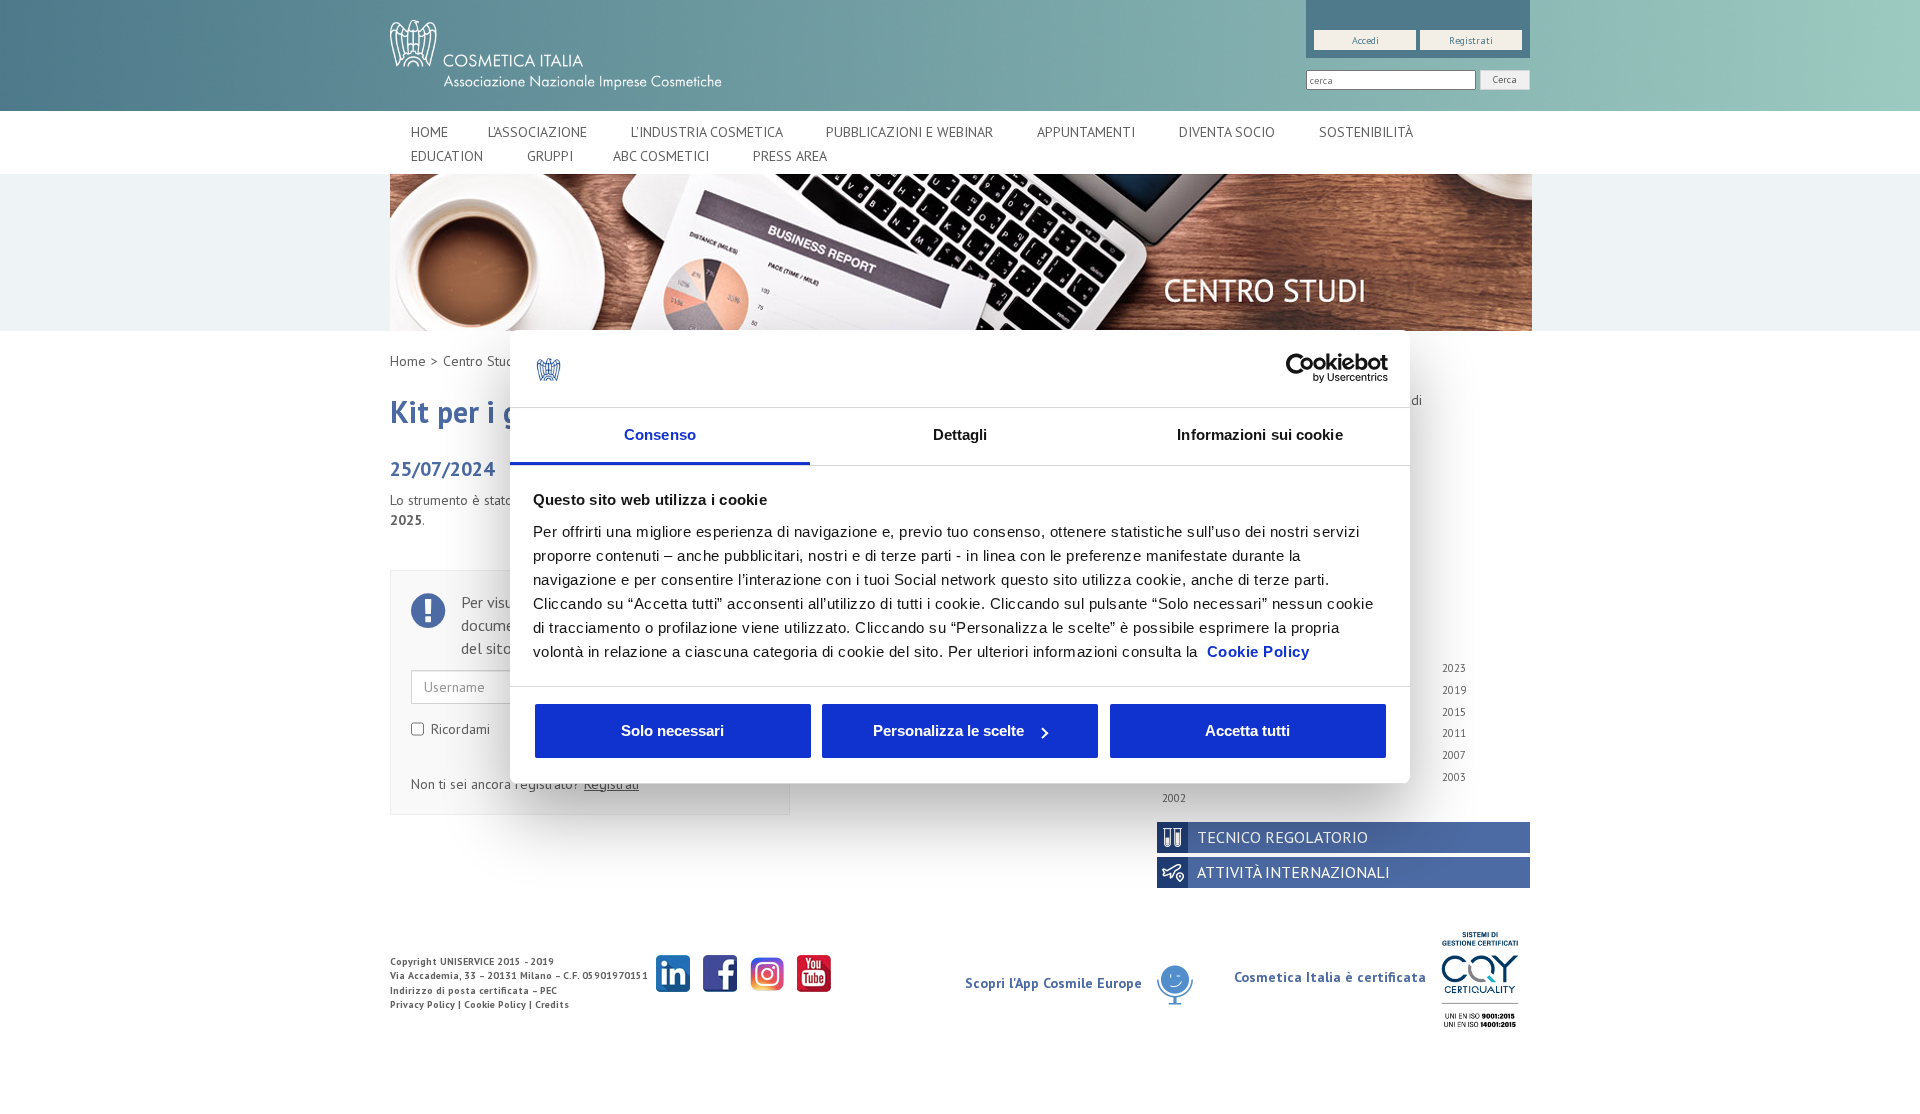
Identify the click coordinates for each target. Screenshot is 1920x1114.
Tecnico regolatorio (1282, 837)
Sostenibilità (1367, 132)
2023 (1454, 668)
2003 (1454, 777)
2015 (1454, 712)
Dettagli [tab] (960, 434)
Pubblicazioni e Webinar (911, 132)
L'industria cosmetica (708, 132)
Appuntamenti (1088, 132)
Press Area (790, 156)
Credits (552, 1004)
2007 (1454, 755)
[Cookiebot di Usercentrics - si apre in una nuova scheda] (1300, 369)
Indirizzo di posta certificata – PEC (473, 990)
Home (429, 132)
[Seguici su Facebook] (720, 972)
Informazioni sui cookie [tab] (1259, 434)
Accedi (1365, 40)
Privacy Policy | (427, 1004)
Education (449, 156)
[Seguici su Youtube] (814, 972)
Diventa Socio (1229, 132)
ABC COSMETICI (663, 156)
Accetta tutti (1247, 730)
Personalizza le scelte (948, 730)
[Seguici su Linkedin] (673, 972)
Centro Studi (480, 361)
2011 (1454, 733)
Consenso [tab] (660, 434)
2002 (1174, 798)
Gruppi (550, 156)
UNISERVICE (467, 961)
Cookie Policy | (499, 1004)
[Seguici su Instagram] (767, 972)
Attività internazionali (1293, 872)
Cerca (1505, 79)
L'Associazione (539, 132)
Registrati (1471, 40)
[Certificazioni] (1479, 978)
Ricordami (460, 729)
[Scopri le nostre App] (1182, 984)
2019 (1454, 690)
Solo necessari (672, 730)
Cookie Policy (1258, 651)
